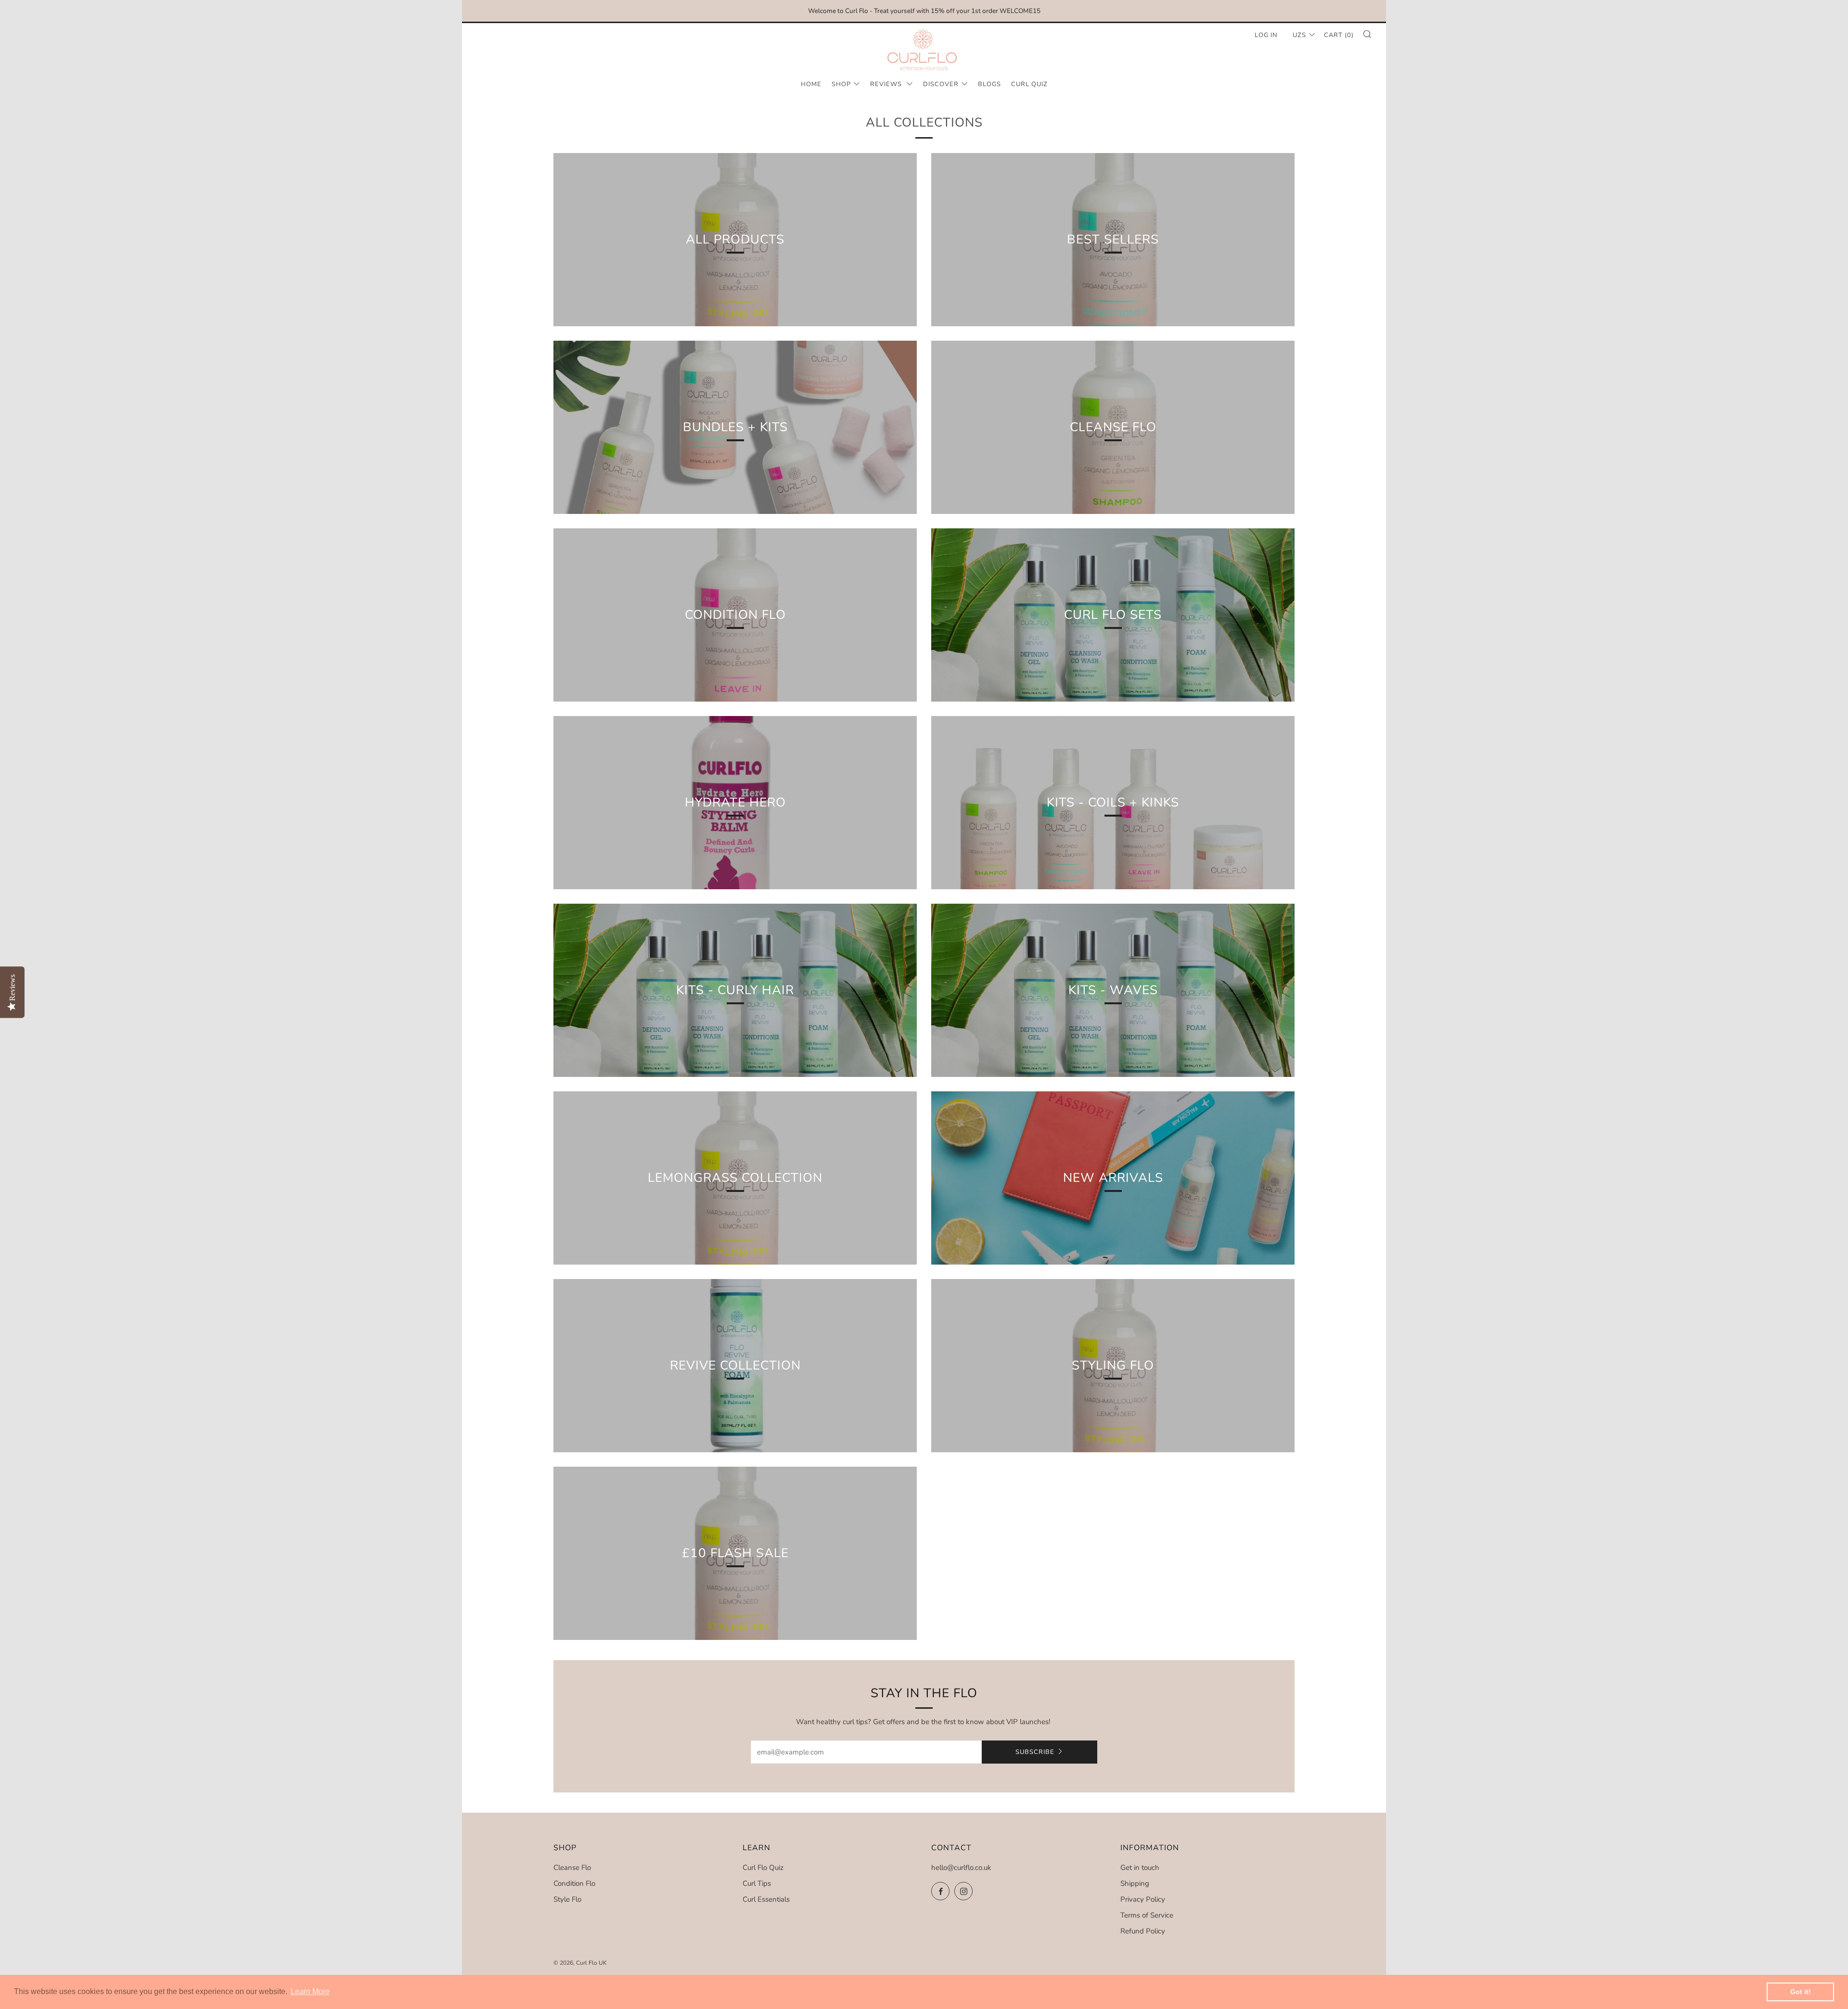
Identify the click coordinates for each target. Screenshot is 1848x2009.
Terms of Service (1147, 1915)
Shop (841, 84)
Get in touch (1140, 1868)
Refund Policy (1143, 1931)
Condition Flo (574, 1883)
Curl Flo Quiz (763, 1868)
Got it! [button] (1801, 1992)
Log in (1266, 35)
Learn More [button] (310, 1991)
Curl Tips (757, 1883)
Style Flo (567, 1899)
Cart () (1339, 35)
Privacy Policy (1143, 1899)
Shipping (1135, 1883)
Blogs (989, 84)
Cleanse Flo (572, 1868)
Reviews (887, 84)
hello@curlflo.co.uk (961, 1868)
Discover (941, 84)
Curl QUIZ (1029, 84)
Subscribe (1035, 1752)
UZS (1299, 35)
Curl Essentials (766, 1899)
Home (811, 84)
